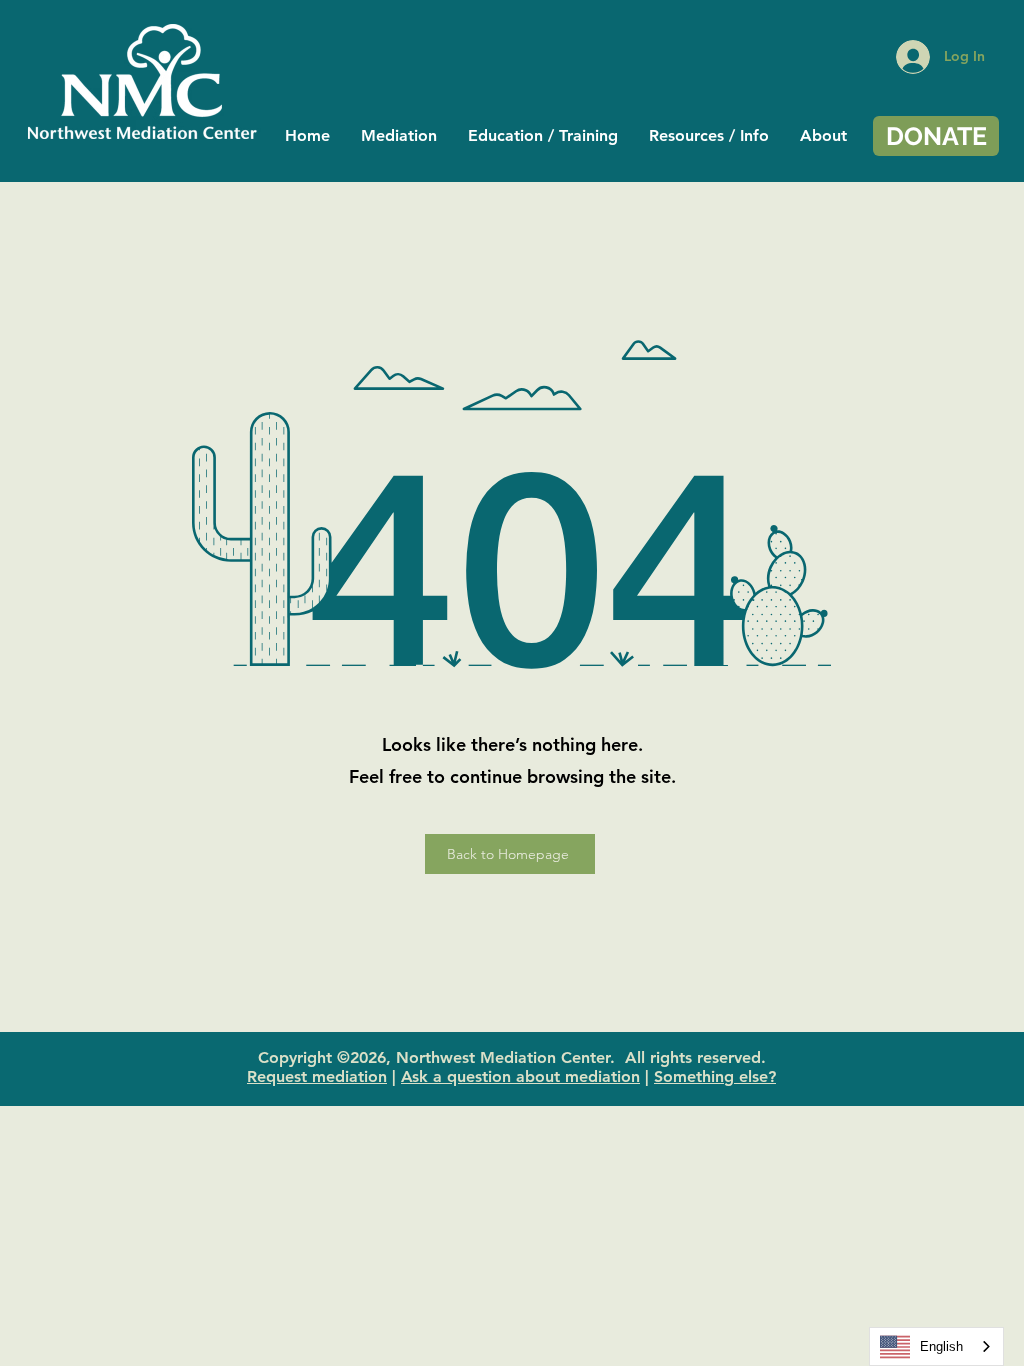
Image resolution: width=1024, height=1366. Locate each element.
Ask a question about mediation (520, 1076)
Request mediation (317, 1076)
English (941, 1346)
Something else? (715, 1076)
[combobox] (936, 1346)
